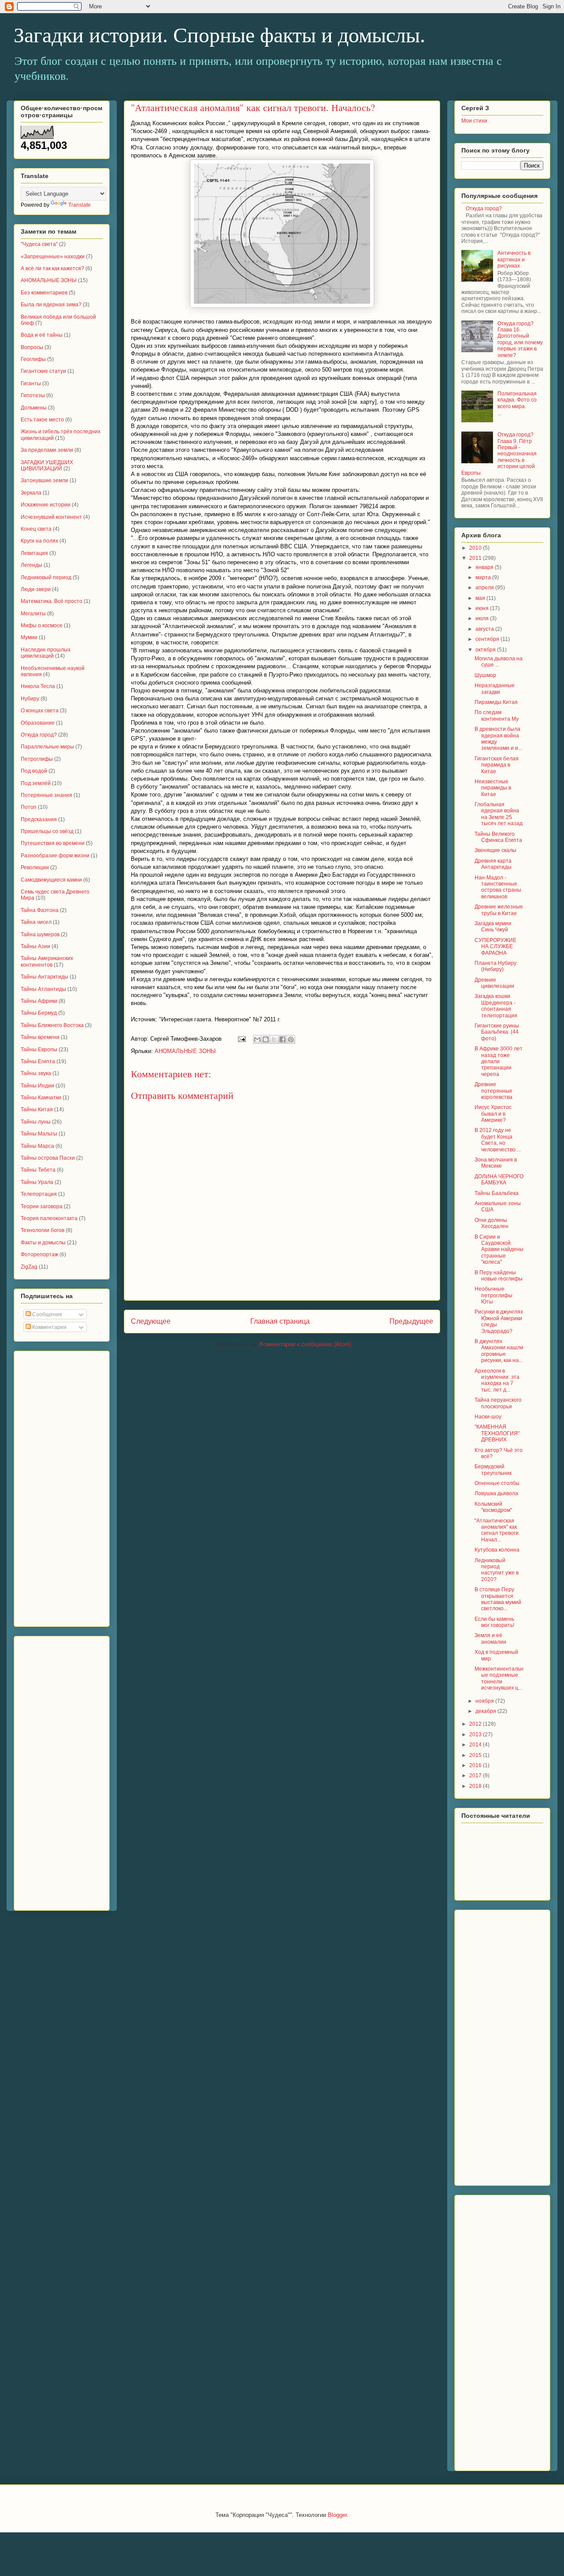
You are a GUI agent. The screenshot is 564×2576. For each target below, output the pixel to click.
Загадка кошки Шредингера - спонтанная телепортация (496, 1006)
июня (483, 608)
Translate (80, 205)
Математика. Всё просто (52, 601)
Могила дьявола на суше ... (499, 662)
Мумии (29, 637)
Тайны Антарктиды (45, 977)
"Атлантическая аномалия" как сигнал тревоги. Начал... (497, 1530)
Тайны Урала (37, 1182)
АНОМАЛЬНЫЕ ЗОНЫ (185, 1051)
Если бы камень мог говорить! (494, 1622)
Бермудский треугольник (493, 1470)
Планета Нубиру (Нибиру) (495, 966)
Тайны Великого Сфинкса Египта (498, 837)
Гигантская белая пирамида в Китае (497, 765)
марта (484, 577)
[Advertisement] (56, 1486)
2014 (476, 1745)
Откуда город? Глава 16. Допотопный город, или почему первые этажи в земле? (520, 339)
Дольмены (34, 408)
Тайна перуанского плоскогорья (498, 1403)
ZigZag (29, 1267)
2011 (476, 558)
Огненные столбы (497, 1483)
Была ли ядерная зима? (51, 305)
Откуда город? (39, 735)
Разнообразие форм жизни (55, 856)
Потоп (29, 807)
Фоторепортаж (39, 1254)
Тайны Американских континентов (47, 961)
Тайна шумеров (40, 934)
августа (485, 629)
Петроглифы (37, 759)
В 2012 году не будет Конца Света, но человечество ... (498, 1140)
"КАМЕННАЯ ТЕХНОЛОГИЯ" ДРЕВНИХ (497, 1433)
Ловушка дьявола (496, 1493)
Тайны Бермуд (39, 1013)
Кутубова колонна (497, 1550)
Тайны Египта (38, 1061)
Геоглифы (33, 359)
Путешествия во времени (53, 843)
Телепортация (39, 1194)
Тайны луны (36, 1122)
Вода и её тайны (42, 335)
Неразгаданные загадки (495, 689)
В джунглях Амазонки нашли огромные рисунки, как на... (499, 1351)
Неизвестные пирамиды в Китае (493, 788)
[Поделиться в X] (274, 1039)
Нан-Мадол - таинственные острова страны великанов (498, 887)
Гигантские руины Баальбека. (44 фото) (497, 1032)
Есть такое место (42, 420)
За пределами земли (47, 450)
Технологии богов (43, 1230)
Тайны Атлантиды (43, 989)
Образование (38, 723)
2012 (476, 1724)
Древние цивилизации (494, 983)
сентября (488, 639)
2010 (476, 548)
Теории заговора (42, 1206)
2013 (476, 1735)
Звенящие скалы (495, 850)
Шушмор (485, 675)
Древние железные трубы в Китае (499, 910)
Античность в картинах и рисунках (514, 259)
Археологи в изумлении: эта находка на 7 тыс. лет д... (497, 1380)
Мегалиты (33, 614)
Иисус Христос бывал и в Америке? (493, 1114)
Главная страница (280, 1321)
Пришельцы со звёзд (47, 831)
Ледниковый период (46, 577)
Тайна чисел (36, 922)
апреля (485, 588)
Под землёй (36, 783)
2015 (476, 1755)
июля (483, 618)
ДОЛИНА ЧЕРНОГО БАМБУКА (499, 1180)
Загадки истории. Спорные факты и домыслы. (219, 35)
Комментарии (49, 1327)
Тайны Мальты (39, 1134)
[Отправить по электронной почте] (257, 1039)
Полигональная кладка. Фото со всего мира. (517, 400)
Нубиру (30, 699)
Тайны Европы (39, 1050)
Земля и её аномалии (490, 1638)
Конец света (36, 529)
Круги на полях (39, 541)
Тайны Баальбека (497, 1193)
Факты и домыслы (43, 1243)
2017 (476, 1776)
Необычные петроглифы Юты (493, 1295)
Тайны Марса (37, 1146)
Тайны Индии (37, 1086)
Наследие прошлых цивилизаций (46, 653)
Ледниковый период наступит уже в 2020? (497, 1570)
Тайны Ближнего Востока (52, 1025)
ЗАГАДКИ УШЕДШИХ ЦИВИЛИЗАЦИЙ (47, 465)
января (485, 567)
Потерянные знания (46, 795)
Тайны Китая (37, 1109)
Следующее (151, 1321)
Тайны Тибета (38, 1170)
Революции (35, 867)
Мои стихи (474, 121)
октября (486, 650)
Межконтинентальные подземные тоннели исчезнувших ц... (499, 1678)
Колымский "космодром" (493, 1507)
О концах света (40, 711)
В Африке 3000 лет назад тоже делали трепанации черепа (499, 1061)
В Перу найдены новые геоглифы (499, 1276)
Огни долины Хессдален (492, 1223)
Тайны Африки (39, 1001)
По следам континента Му (497, 715)
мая (481, 598)
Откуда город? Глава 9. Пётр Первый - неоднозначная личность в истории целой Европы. (499, 454)
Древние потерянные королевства (493, 1091)
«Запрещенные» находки (53, 257)
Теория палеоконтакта (49, 1218)
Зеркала (31, 493)
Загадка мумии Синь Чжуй (493, 927)
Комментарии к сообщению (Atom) (305, 1344)
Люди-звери (36, 589)
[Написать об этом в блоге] (266, 1039)
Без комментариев (44, 293)
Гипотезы (33, 395)
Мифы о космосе (42, 625)
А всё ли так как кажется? (52, 268)
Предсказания (39, 819)
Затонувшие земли (45, 480)
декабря (486, 1711)
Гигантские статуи (43, 371)
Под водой (34, 771)
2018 (476, 1786)
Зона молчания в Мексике (496, 1163)
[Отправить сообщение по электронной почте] (241, 1039)
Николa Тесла (38, 686)
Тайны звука (36, 1073)
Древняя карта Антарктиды (493, 864)
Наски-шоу (488, 1417)
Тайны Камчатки (41, 1098)
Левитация (34, 553)
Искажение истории (46, 505)
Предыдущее (411, 1321)
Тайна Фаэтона (40, 910)
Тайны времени (40, 1037)
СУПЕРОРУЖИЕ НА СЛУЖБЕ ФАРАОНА (495, 947)
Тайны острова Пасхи (48, 1158)
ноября (485, 1701)
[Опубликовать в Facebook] (282, 1039)
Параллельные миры (47, 747)
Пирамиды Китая (496, 702)
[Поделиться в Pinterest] (291, 1039)
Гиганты (31, 383)
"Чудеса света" (39, 244)
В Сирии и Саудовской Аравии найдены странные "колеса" (499, 1250)
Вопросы (32, 347)
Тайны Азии (35, 946)
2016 (476, 1765)
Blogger (337, 2515)
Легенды (32, 565)
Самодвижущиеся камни (51, 880)
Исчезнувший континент (51, 517)
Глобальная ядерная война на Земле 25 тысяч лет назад (499, 814)
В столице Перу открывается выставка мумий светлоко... (498, 1599)
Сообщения (46, 1314)
